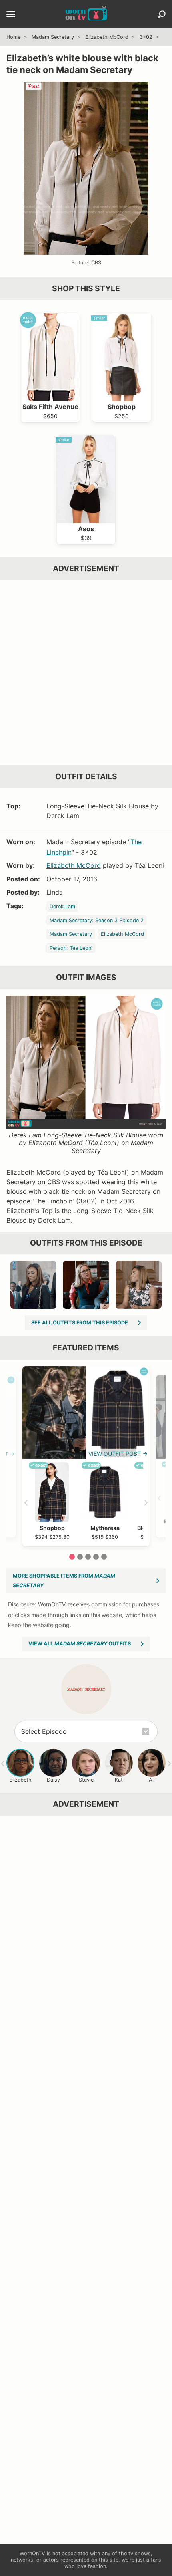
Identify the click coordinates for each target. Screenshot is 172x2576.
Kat (119, 1780)
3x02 (146, 37)
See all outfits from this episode (80, 1323)
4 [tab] (96, 1557)
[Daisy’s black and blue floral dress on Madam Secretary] (33, 1285)
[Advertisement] (86, 673)
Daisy (53, 1780)
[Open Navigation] (11, 15)
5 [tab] (104, 1557)
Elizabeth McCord (107, 37)
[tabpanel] (86, 1456)
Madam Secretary (53, 37)
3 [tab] (88, 1557)
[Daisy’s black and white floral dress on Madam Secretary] (139, 1285)
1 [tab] (72, 1557)
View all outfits (80, 1644)
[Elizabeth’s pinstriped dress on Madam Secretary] (86, 1285)
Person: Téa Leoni (71, 948)
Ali (152, 1780)
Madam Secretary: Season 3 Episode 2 (97, 920)
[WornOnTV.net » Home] (86, 14)
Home (13, 37)
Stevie (86, 1780)
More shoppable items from (64, 1581)
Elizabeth (20, 1780)
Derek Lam (62, 906)
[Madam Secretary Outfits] (86, 1689)
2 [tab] (80, 1557)
